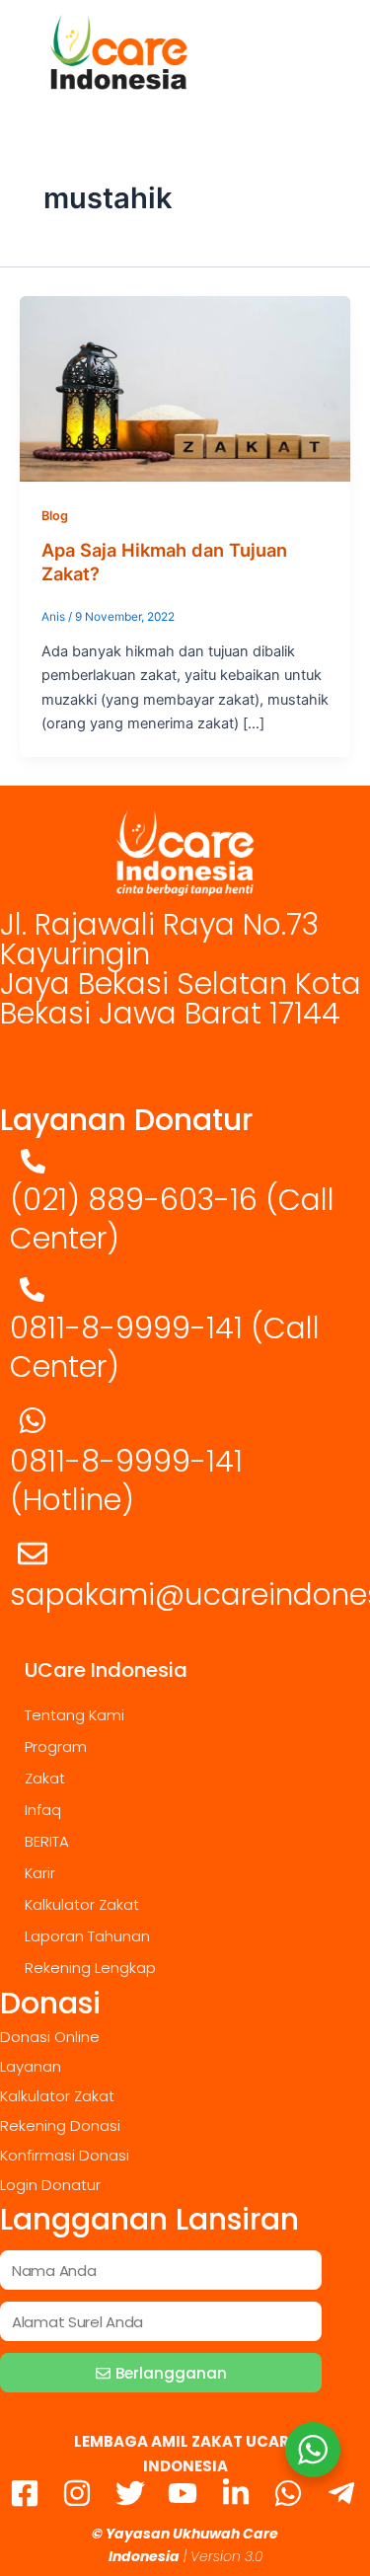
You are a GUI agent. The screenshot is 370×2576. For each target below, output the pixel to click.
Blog (55, 516)
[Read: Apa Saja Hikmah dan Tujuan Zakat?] (185, 388)
